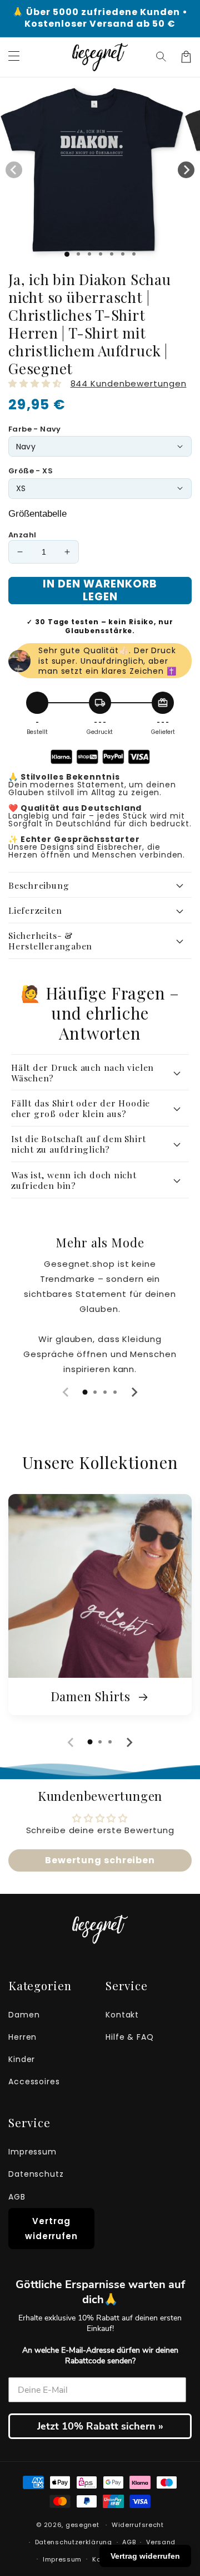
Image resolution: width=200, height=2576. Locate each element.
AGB (17, 2197)
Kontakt (122, 2015)
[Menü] (14, 57)
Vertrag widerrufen (51, 2229)
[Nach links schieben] (14, 170)
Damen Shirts (92, 1696)
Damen (24, 2015)
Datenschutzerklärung (74, 2542)
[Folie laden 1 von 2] (78, 254)
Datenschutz (36, 2174)
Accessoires (34, 2082)
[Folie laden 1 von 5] (112, 254)
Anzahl (22, 535)
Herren (22, 2037)
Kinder (22, 2059)
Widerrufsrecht (138, 2525)
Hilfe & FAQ (130, 2037)
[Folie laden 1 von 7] (134, 254)
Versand (161, 2542)
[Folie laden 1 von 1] (67, 254)
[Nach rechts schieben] (186, 170)
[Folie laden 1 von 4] (101, 254)
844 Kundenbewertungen (129, 383)
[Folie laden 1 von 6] (123, 254)
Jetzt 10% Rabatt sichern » (100, 2426)
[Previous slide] (66, 1392)
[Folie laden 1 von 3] (89, 254)
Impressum (32, 2152)
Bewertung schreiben (100, 1860)
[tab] (85, 1392)
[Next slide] (134, 1392)
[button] (162, 57)
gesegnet (82, 2525)
